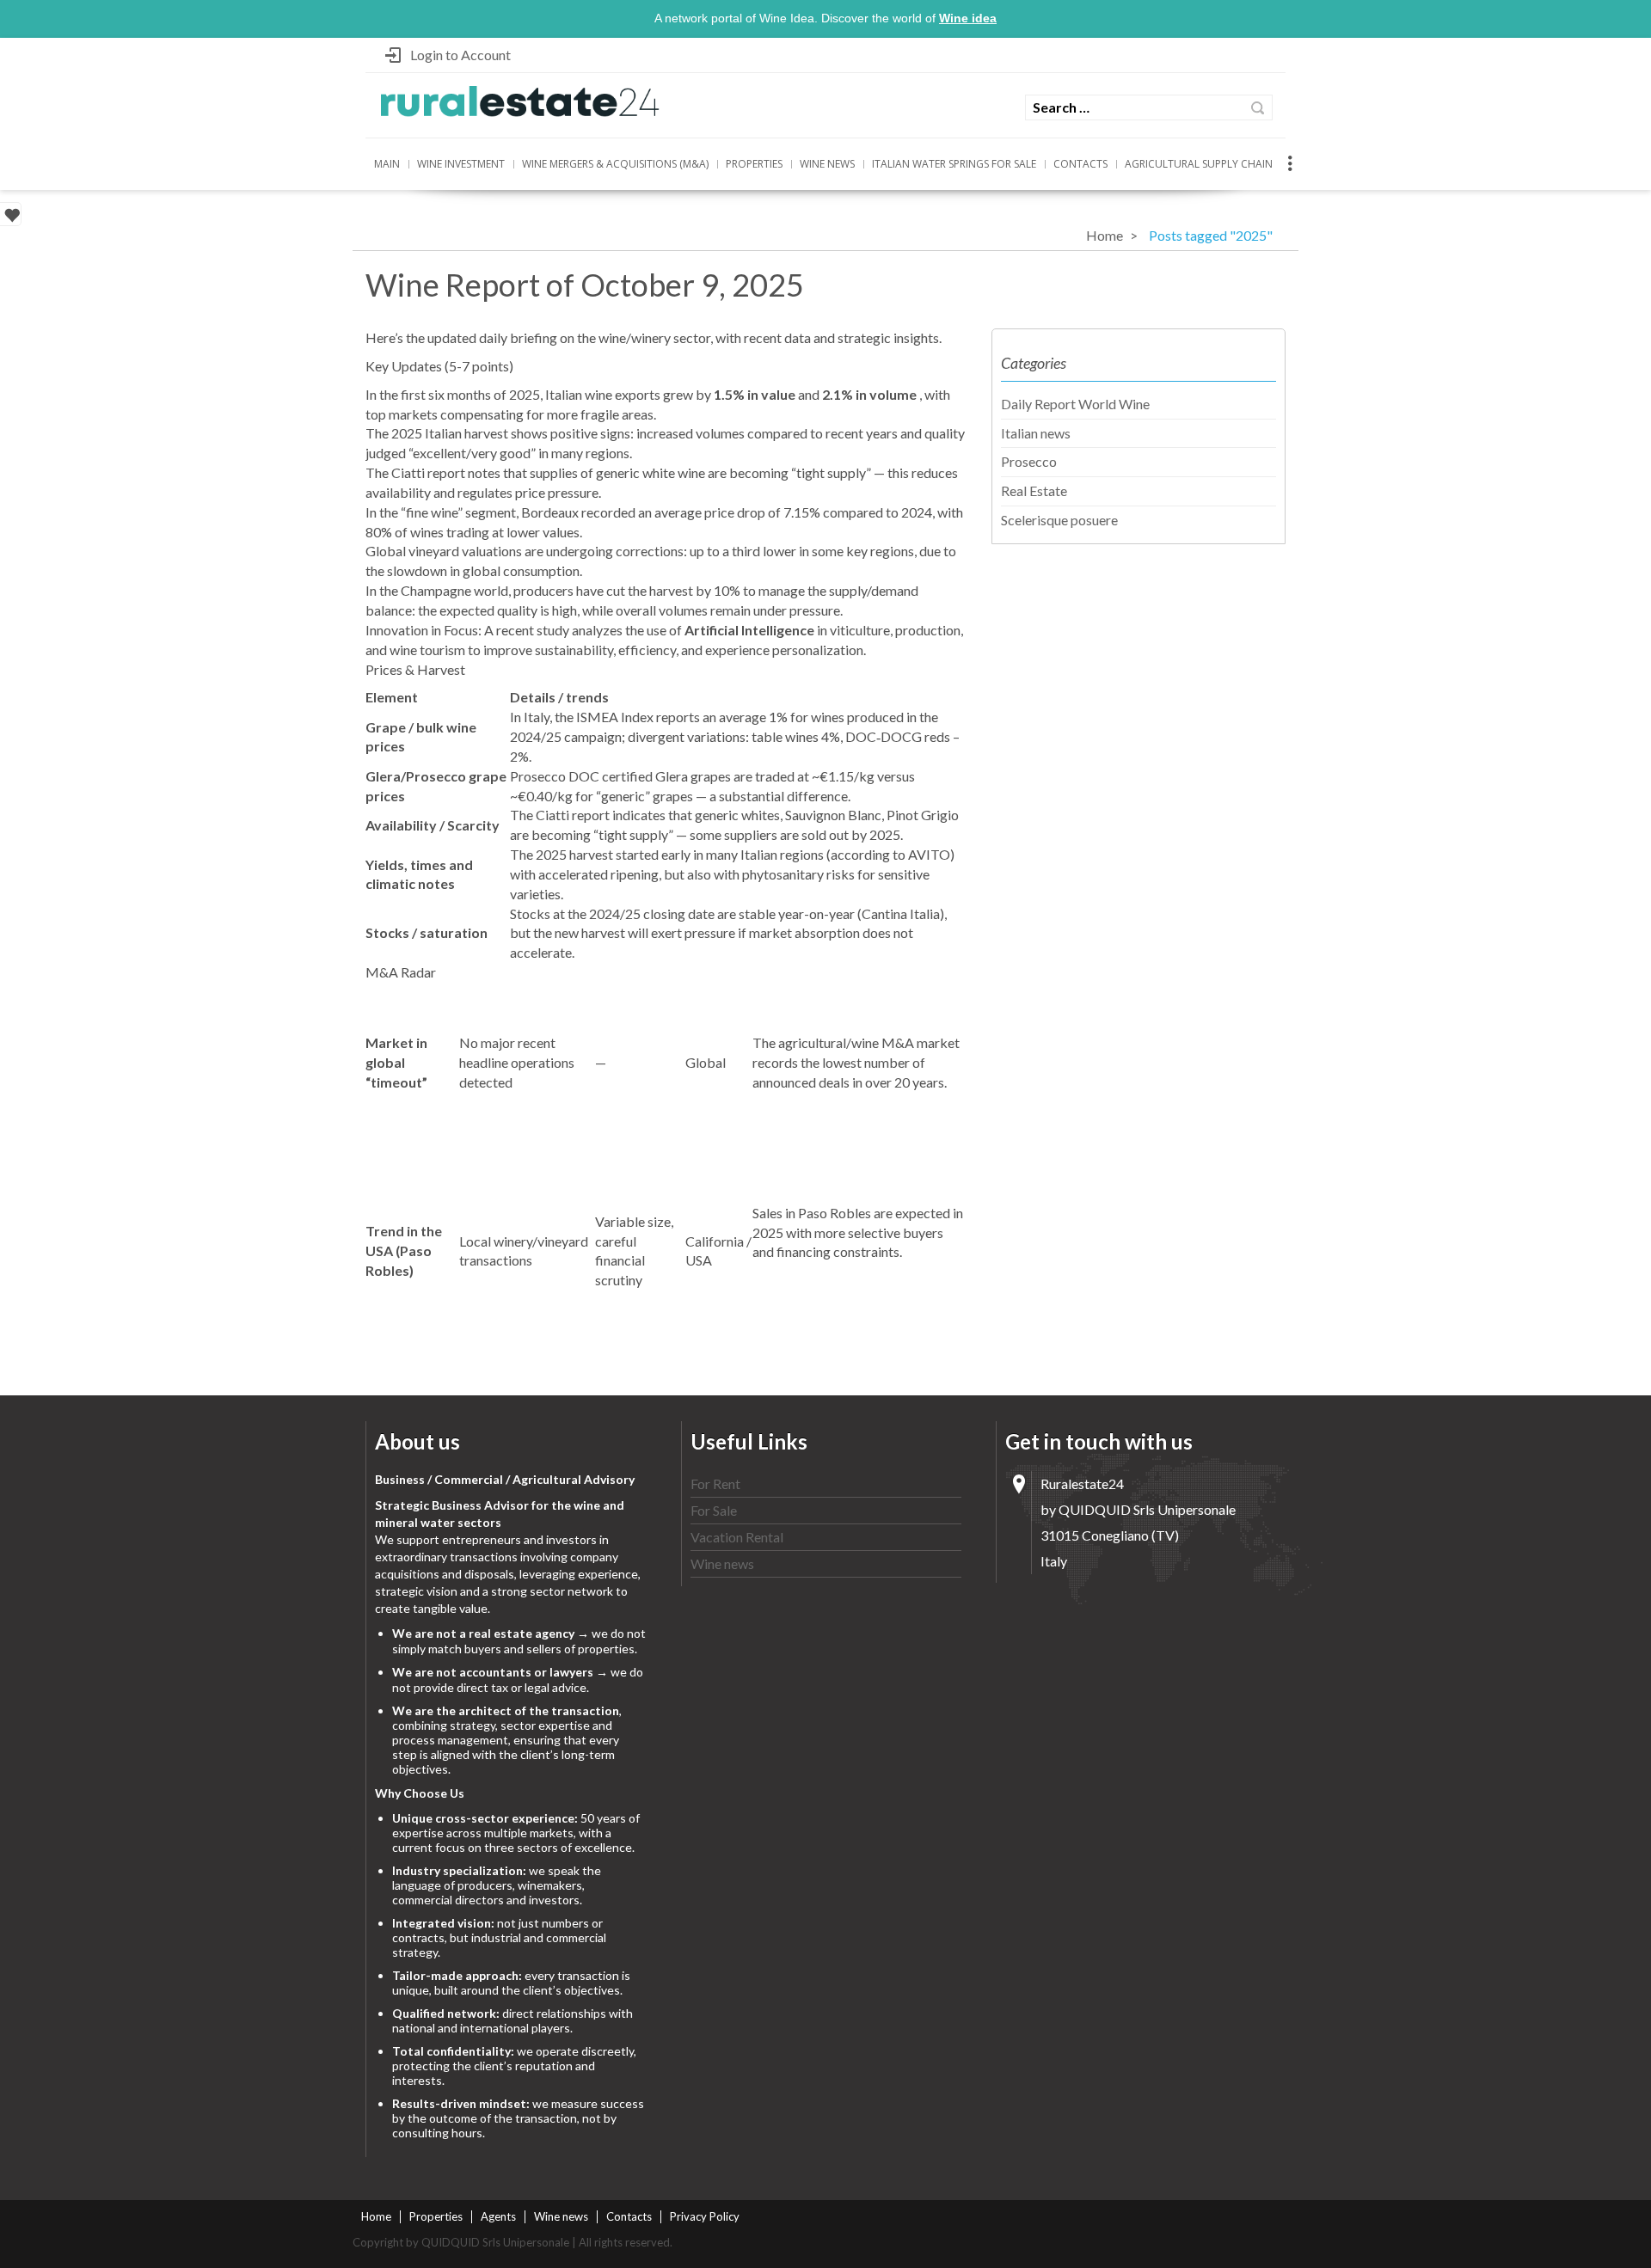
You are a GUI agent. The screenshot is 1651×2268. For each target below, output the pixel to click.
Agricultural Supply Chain (1199, 164)
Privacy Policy (705, 2216)
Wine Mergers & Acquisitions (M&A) (615, 164)
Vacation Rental (737, 1537)
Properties (754, 164)
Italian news (1036, 433)
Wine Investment (461, 164)
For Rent (715, 1483)
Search (1258, 108)
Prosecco (1029, 461)
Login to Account (460, 55)
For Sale (714, 1510)
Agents (498, 2216)
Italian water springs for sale (954, 164)
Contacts (1080, 164)
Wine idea (968, 18)
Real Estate (1034, 490)
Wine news (827, 164)
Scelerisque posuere (1059, 520)
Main (387, 164)
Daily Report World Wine (1075, 404)
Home (1105, 235)
